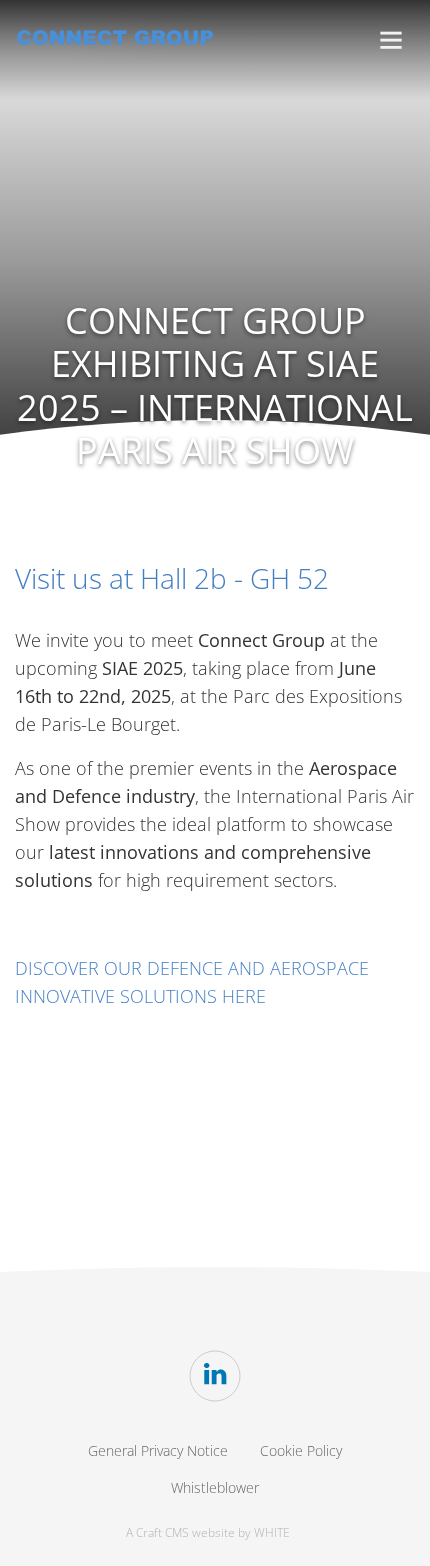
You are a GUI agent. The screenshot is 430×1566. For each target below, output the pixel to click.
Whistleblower (215, 1487)
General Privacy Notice (158, 1450)
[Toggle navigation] (391, 40)
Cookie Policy (301, 1450)
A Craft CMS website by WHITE (208, 1532)
